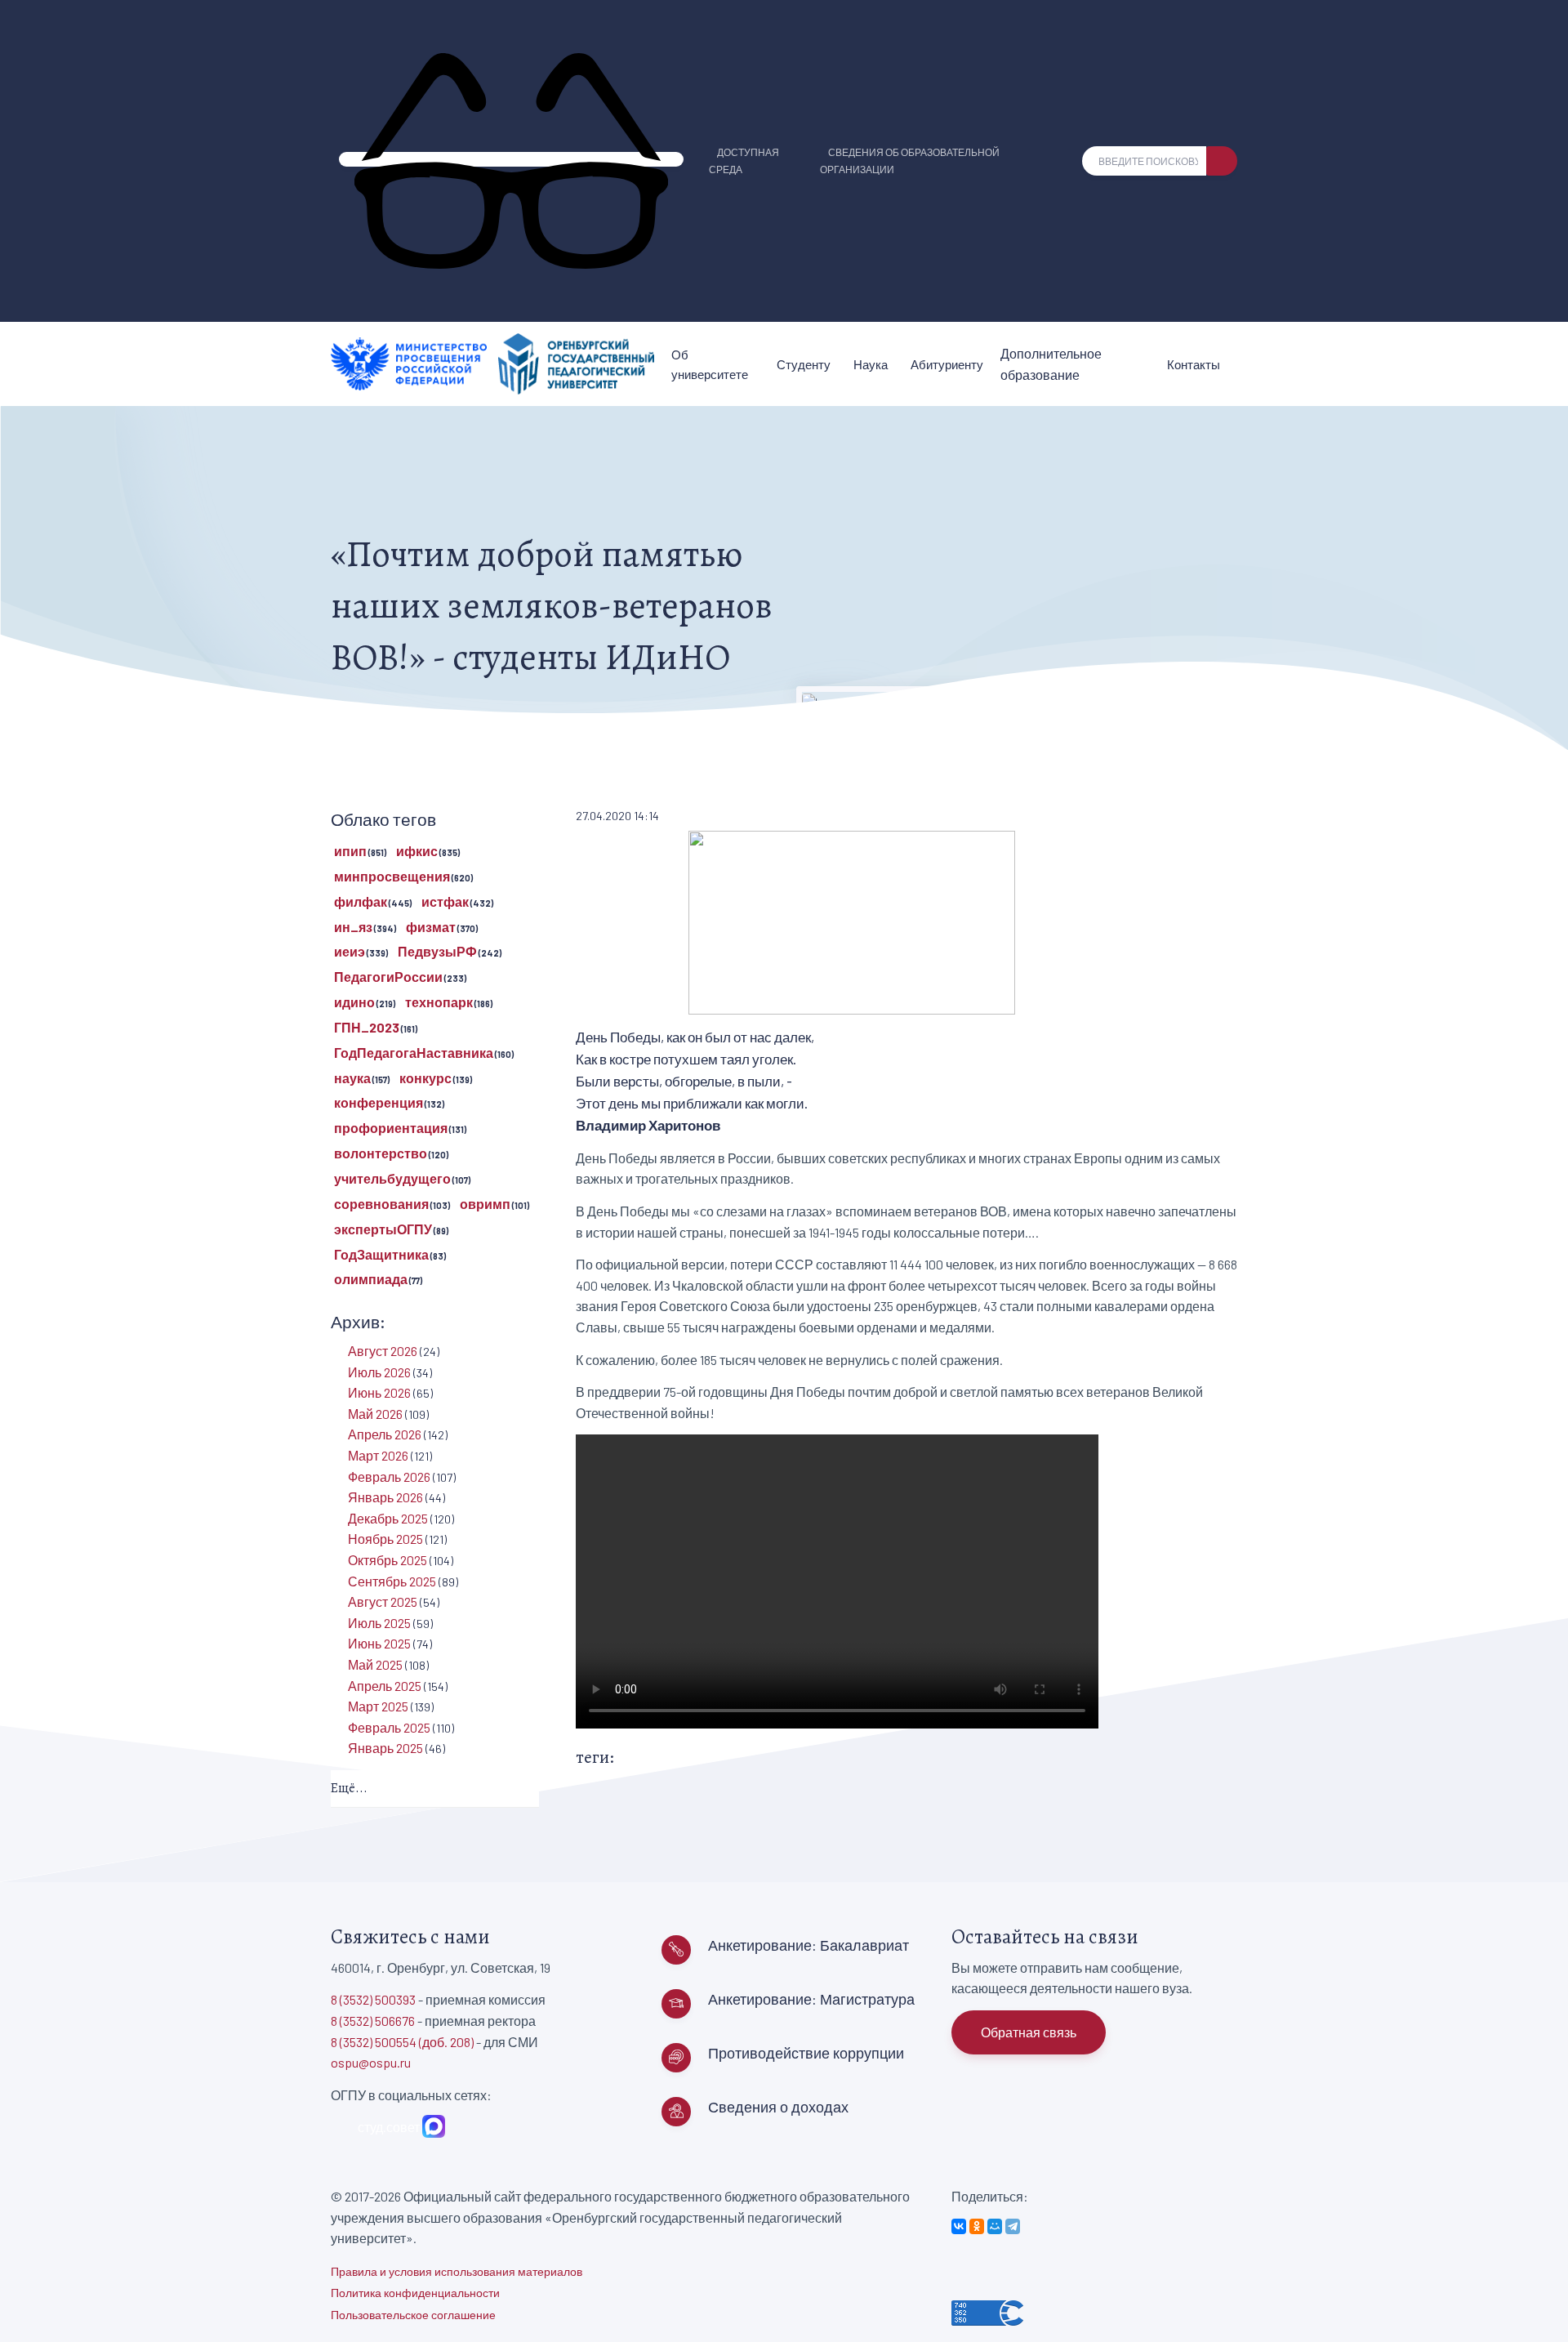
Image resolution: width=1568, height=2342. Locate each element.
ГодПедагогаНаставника (414, 1053)
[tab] (435, 1789)
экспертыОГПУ (383, 1229)
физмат (431, 927)
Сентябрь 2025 (392, 1581)
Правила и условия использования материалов (457, 2271)
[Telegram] (1013, 2226)
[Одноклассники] (977, 2226)
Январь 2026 (385, 1497)
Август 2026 (383, 1351)
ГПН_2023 (367, 1027)
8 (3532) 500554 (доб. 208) (402, 2042)
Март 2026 (378, 1455)
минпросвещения (392, 876)
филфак (361, 901)
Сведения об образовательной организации (910, 161)
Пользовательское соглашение (413, 2315)
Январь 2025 (385, 1748)
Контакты (1194, 364)
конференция (379, 1102)
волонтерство (381, 1153)
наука (352, 1078)
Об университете (710, 364)
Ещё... (349, 1788)
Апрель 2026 (385, 1434)
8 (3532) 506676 (373, 2021)
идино (354, 1002)
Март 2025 (378, 1706)
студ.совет (386, 2127)
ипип (350, 851)
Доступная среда (744, 161)
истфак (445, 901)
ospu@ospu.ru (371, 2062)
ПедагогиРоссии (388, 977)
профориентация (391, 1128)
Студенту (804, 364)
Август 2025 (383, 1601)
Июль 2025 (379, 1623)
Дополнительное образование (1051, 364)
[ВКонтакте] (959, 2226)
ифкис (417, 851)
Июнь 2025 (379, 1643)
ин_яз (353, 927)
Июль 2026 (379, 1372)
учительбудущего (392, 1178)
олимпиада (371, 1279)
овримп (485, 1204)
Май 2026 (375, 1414)
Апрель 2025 (385, 1686)
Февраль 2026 (389, 1477)
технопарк (439, 1002)
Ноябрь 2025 (385, 1539)
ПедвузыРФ (437, 951)
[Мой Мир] (995, 2226)
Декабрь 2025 (388, 1518)
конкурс (425, 1078)
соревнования (381, 1204)
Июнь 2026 (379, 1392)
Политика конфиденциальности (415, 2293)
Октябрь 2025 (388, 1560)
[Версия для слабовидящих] (511, 159)
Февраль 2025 (389, 1727)
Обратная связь (1029, 2032)
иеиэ (350, 951)
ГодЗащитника (381, 1254)
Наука (871, 364)
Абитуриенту (947, 364)
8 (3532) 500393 (373, 1999)
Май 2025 (375, 1664)
